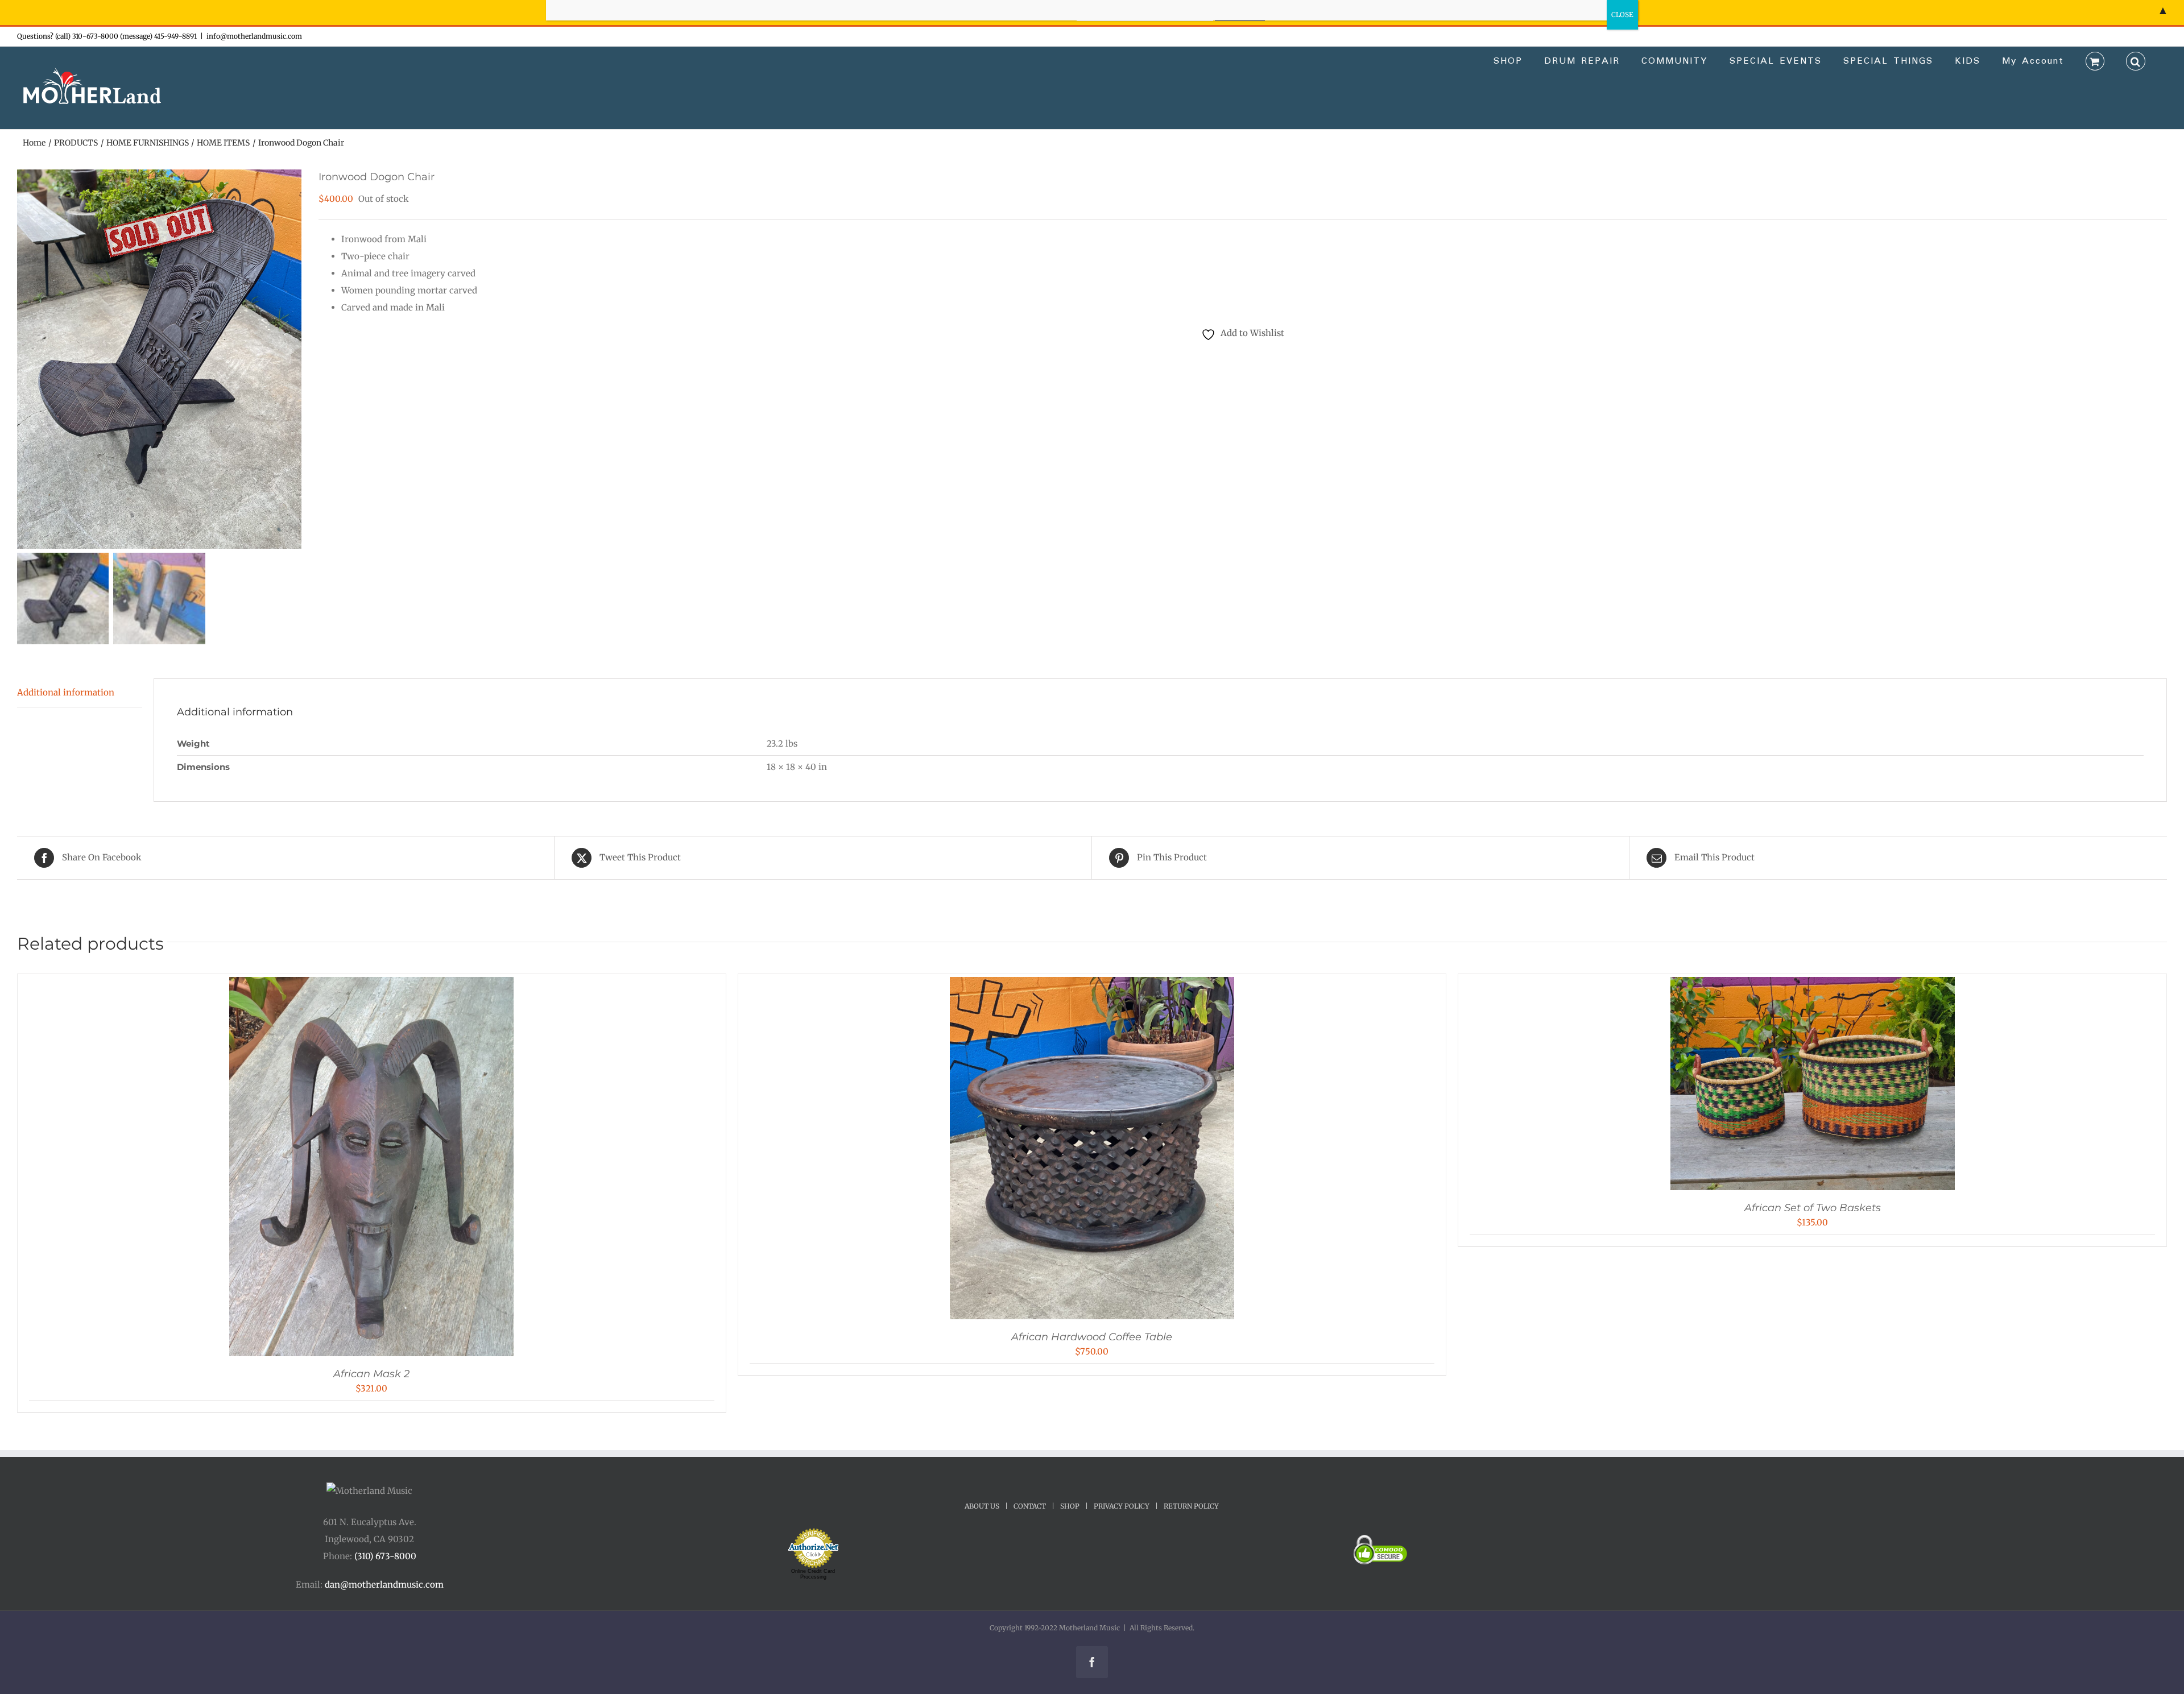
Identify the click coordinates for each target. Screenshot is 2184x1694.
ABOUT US (982, 1506)
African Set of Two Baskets (1813, 1208)
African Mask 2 (371, 1374)
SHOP (1070, 1506)
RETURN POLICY (1191, 1506)
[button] (2136, 60)
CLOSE (1622, 15)
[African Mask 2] (371, 985)
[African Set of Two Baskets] (1813, 985)
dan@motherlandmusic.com (384, 1585)
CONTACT (1030, 1506)
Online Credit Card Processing (813, 1574)
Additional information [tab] (66, 692)
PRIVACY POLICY (1122, 1506)
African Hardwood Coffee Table (1092, 1337)
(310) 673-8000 (385, 1556)
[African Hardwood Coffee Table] (1092, 985)
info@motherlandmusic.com (254, 36)
